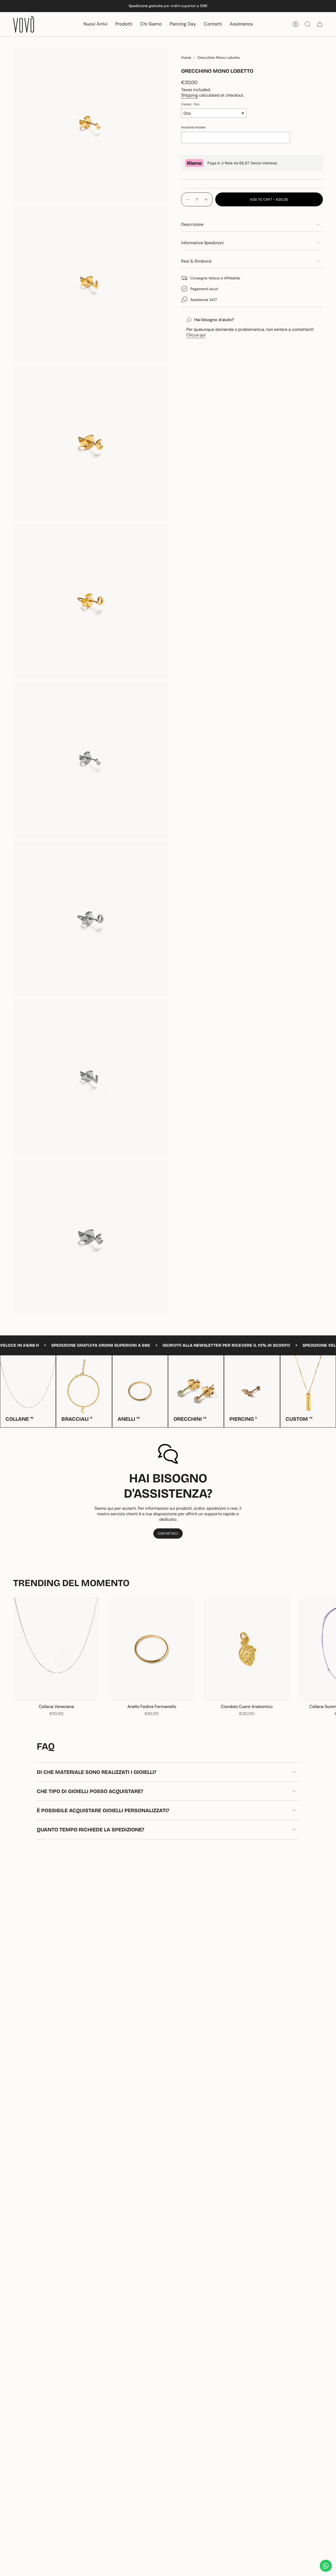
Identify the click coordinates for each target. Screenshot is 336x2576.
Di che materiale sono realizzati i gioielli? (96, 1772)
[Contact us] (326, 2566)
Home (186, 58)
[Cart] (320, 24)
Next (328, 1649)
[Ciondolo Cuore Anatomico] (247, 1649)
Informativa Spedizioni (202, 243)
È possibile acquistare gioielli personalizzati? (103, 1810)
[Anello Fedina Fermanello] (151, 1649)
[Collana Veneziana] (56, 1649)
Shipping (190, 95)
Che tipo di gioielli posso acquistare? (90, 1791)
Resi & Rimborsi (196, 261)
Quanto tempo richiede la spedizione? (90, 1830)
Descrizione (192, 224)
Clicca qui (196, 335)
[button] (124, 24)
